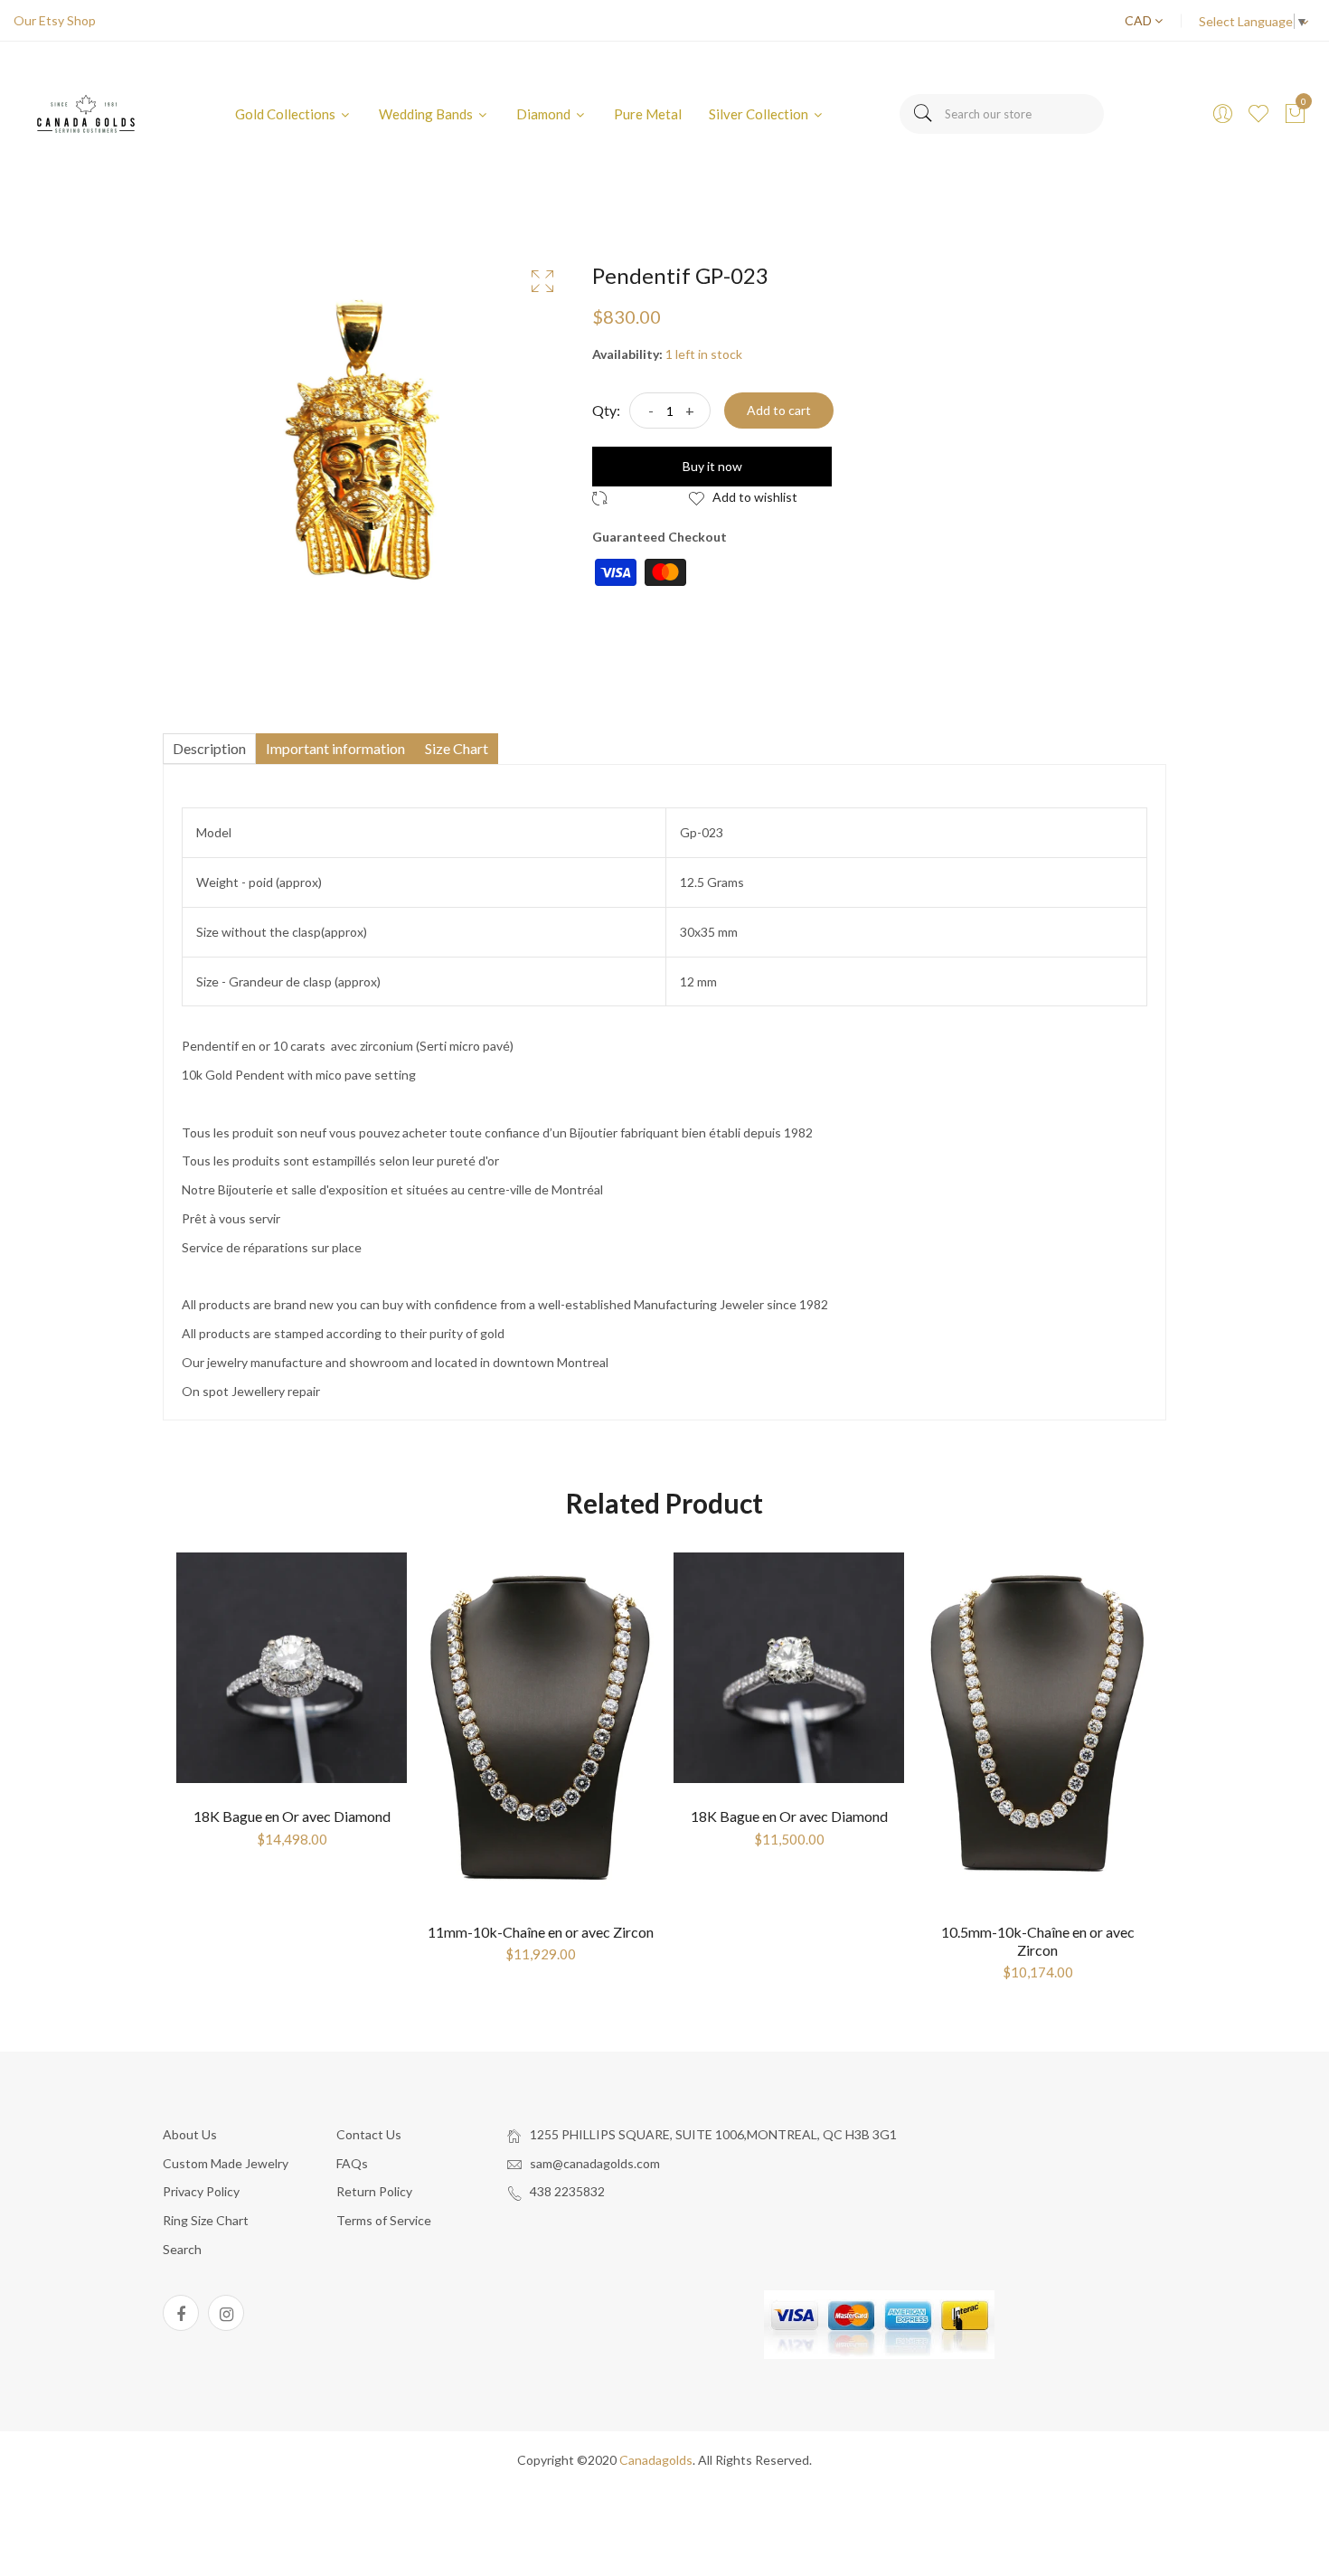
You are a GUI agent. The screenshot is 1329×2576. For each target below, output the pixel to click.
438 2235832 (567, 2191)
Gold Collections (287, 114)
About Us (190, 2134)
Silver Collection (760, 114)
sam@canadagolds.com (595, 2163)
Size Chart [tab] (457, 748)
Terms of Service (384, 2220)
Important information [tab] (335, 748)
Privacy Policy (201, 2191)
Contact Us (369, 2134)
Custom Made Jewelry (226, 2163)
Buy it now (712, 466)
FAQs (352, 2163)
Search (182, 2249)
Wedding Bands (427, 114)
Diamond (545, 114)
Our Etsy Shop (55, 20)
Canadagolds (656, 2460)
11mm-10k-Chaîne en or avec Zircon (541, 1932)
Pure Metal (648, 114)
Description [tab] (209, 748)
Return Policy (374, 2191)
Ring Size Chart (206, 2220)
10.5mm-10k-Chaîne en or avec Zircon (1038, 1940)
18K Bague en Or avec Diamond (292, 1816)
